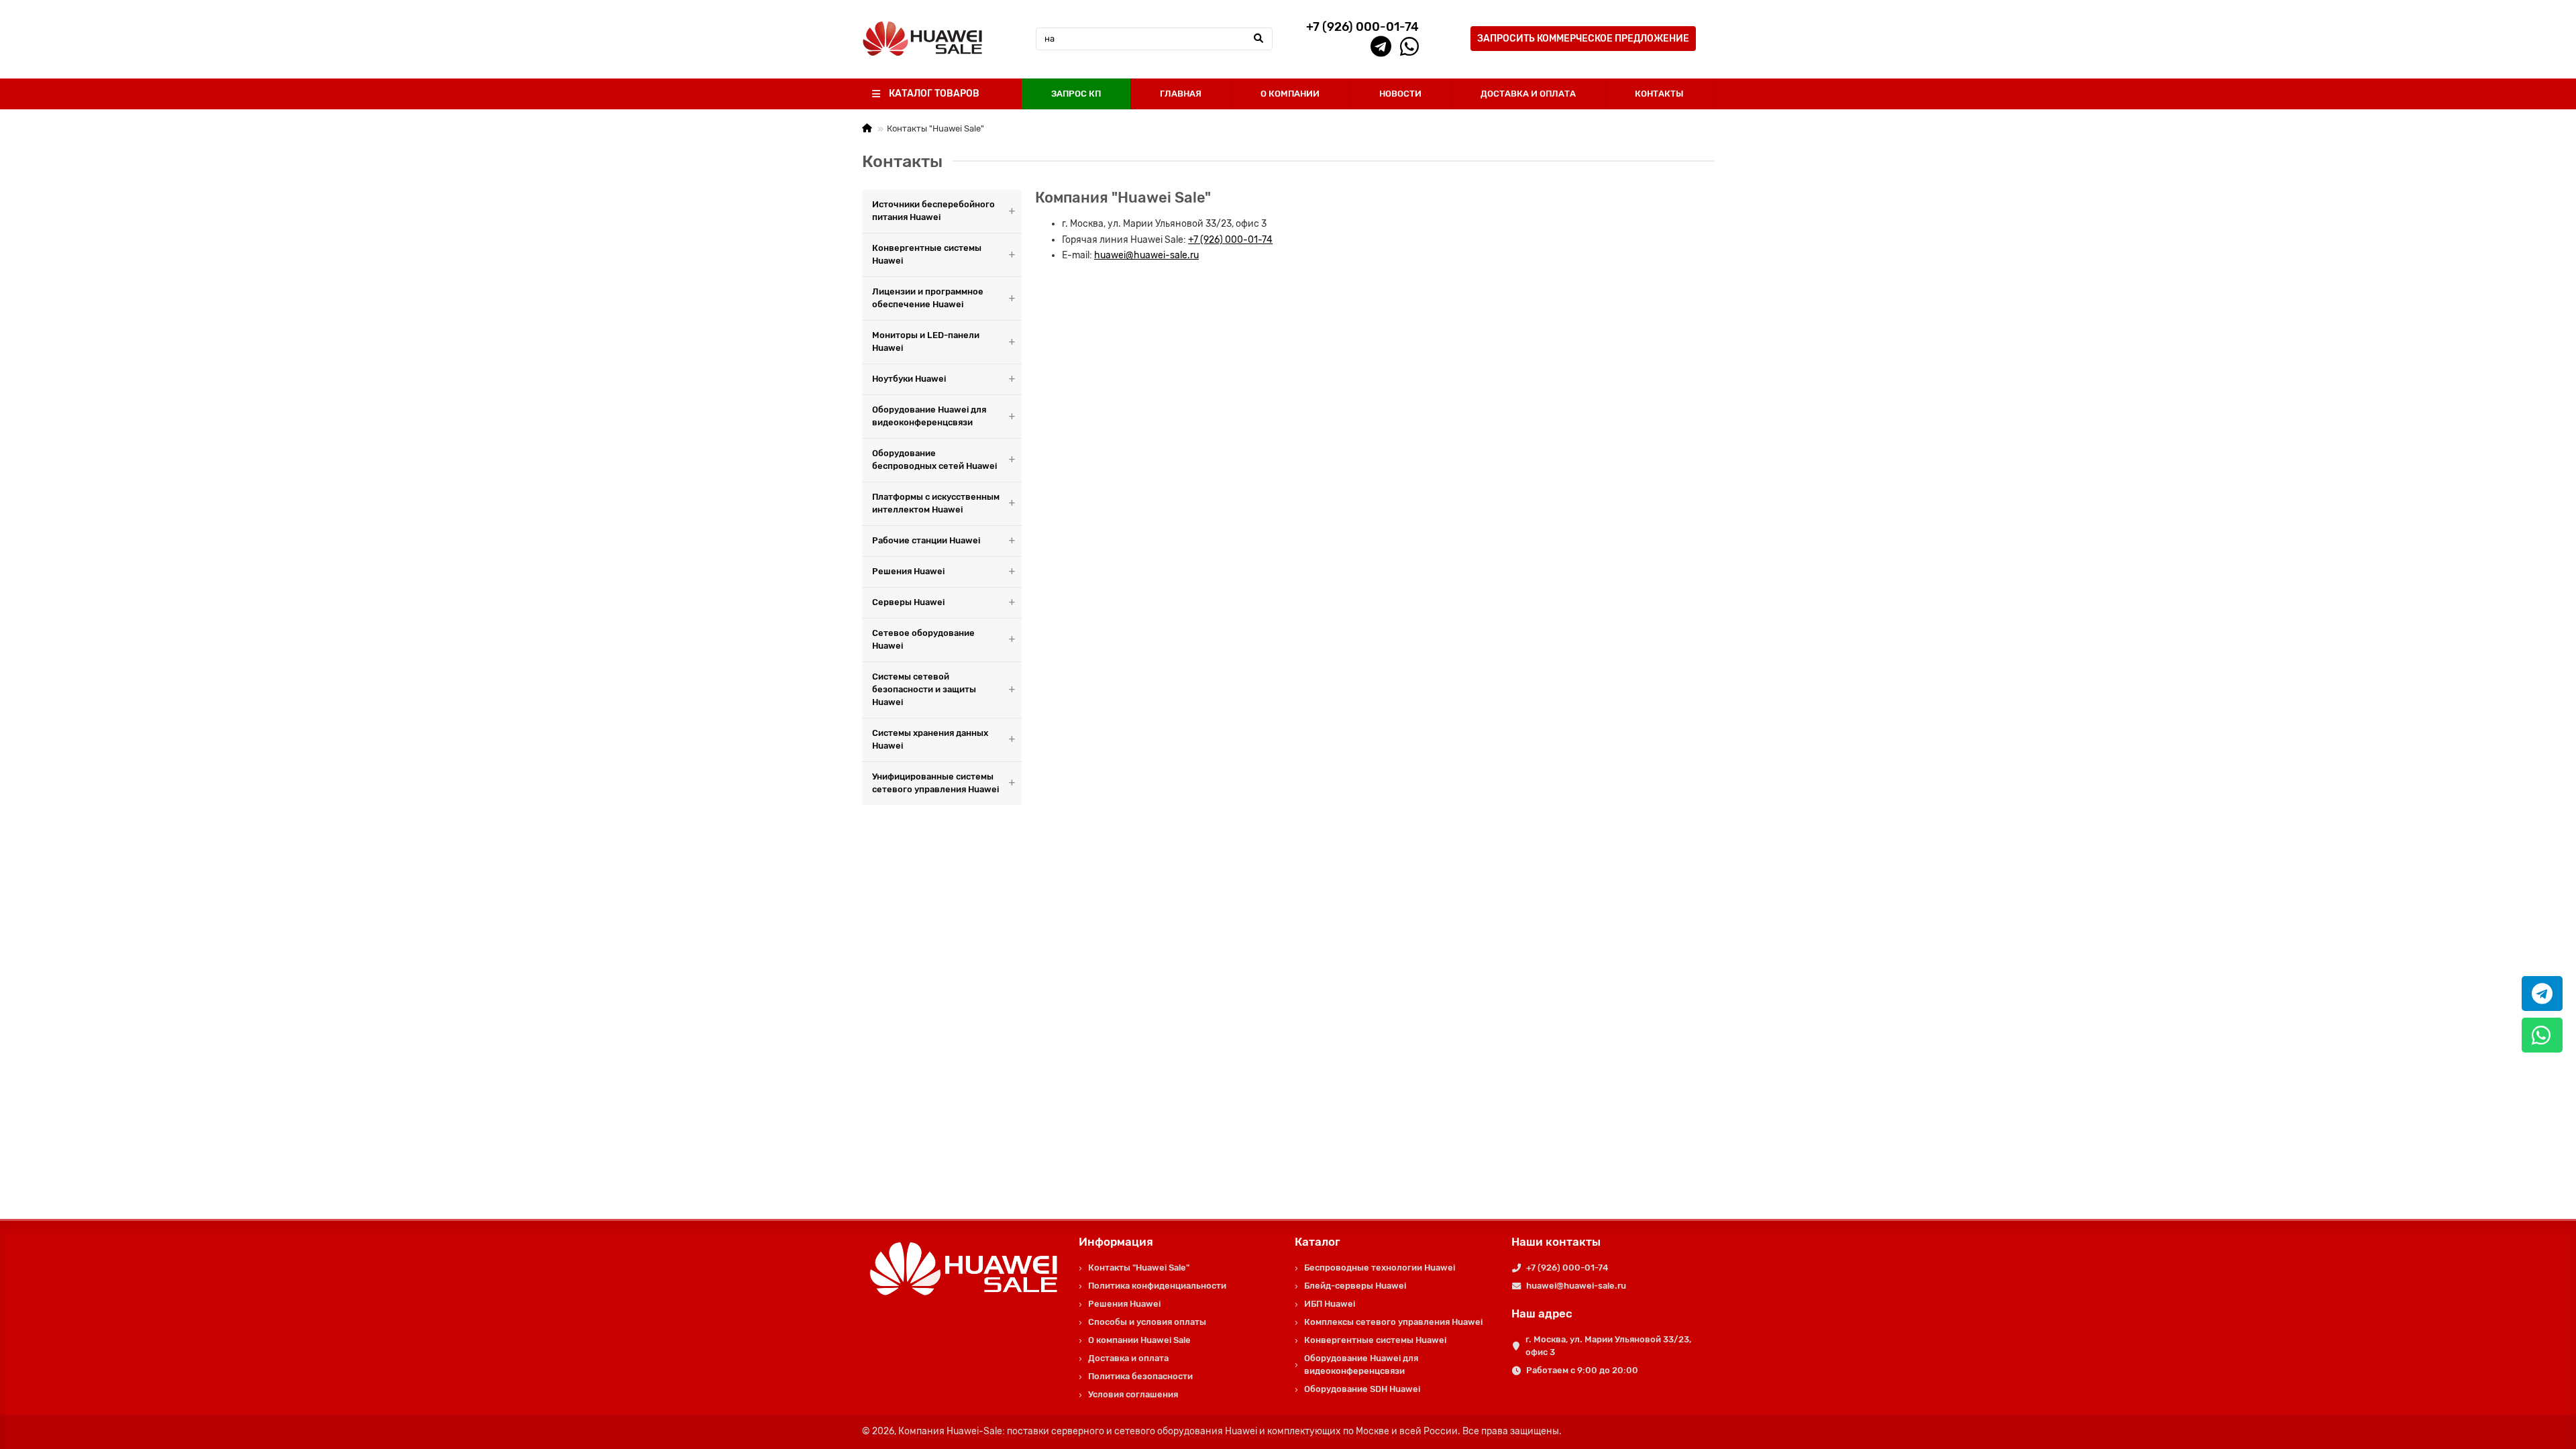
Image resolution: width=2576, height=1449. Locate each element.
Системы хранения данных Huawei (930, 739)
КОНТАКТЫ (1659, 94)
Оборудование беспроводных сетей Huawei (934, 460)
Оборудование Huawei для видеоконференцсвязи (929, 416)
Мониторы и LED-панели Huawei (926, 341)
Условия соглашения (1133, 1394)
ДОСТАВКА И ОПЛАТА (1528, 94)
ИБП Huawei (1330, 1304)
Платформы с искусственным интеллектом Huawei (936, 503)
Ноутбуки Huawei (909, 379)
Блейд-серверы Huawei (1355, 1286)
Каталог (1318, 1242)
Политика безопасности (1140, 1376)
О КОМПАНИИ (1290, 94)
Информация (1116, 1242)
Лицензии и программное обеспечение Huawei (928, 298)
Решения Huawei (908, 571)
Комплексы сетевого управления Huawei (1393, 1322)
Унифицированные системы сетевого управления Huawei (935, 783)
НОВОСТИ (1400, 94)
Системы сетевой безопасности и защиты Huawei (924, 689)
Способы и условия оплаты (1147, 1322)
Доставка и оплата (1128, 1358)
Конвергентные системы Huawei (927, 254)
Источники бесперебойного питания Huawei (933, 211)
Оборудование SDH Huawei (1362, 1389)
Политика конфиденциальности (1157, 1286)
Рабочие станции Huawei (926, 540)
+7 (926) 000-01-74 (1230, 240)
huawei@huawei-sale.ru (1146, 255)
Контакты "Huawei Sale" (1139, 1268)
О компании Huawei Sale (1139, 1340)
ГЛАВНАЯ (1181, 94)
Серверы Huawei (908, 602)
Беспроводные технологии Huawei (1380, 1268)
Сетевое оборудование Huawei (923, 639)
